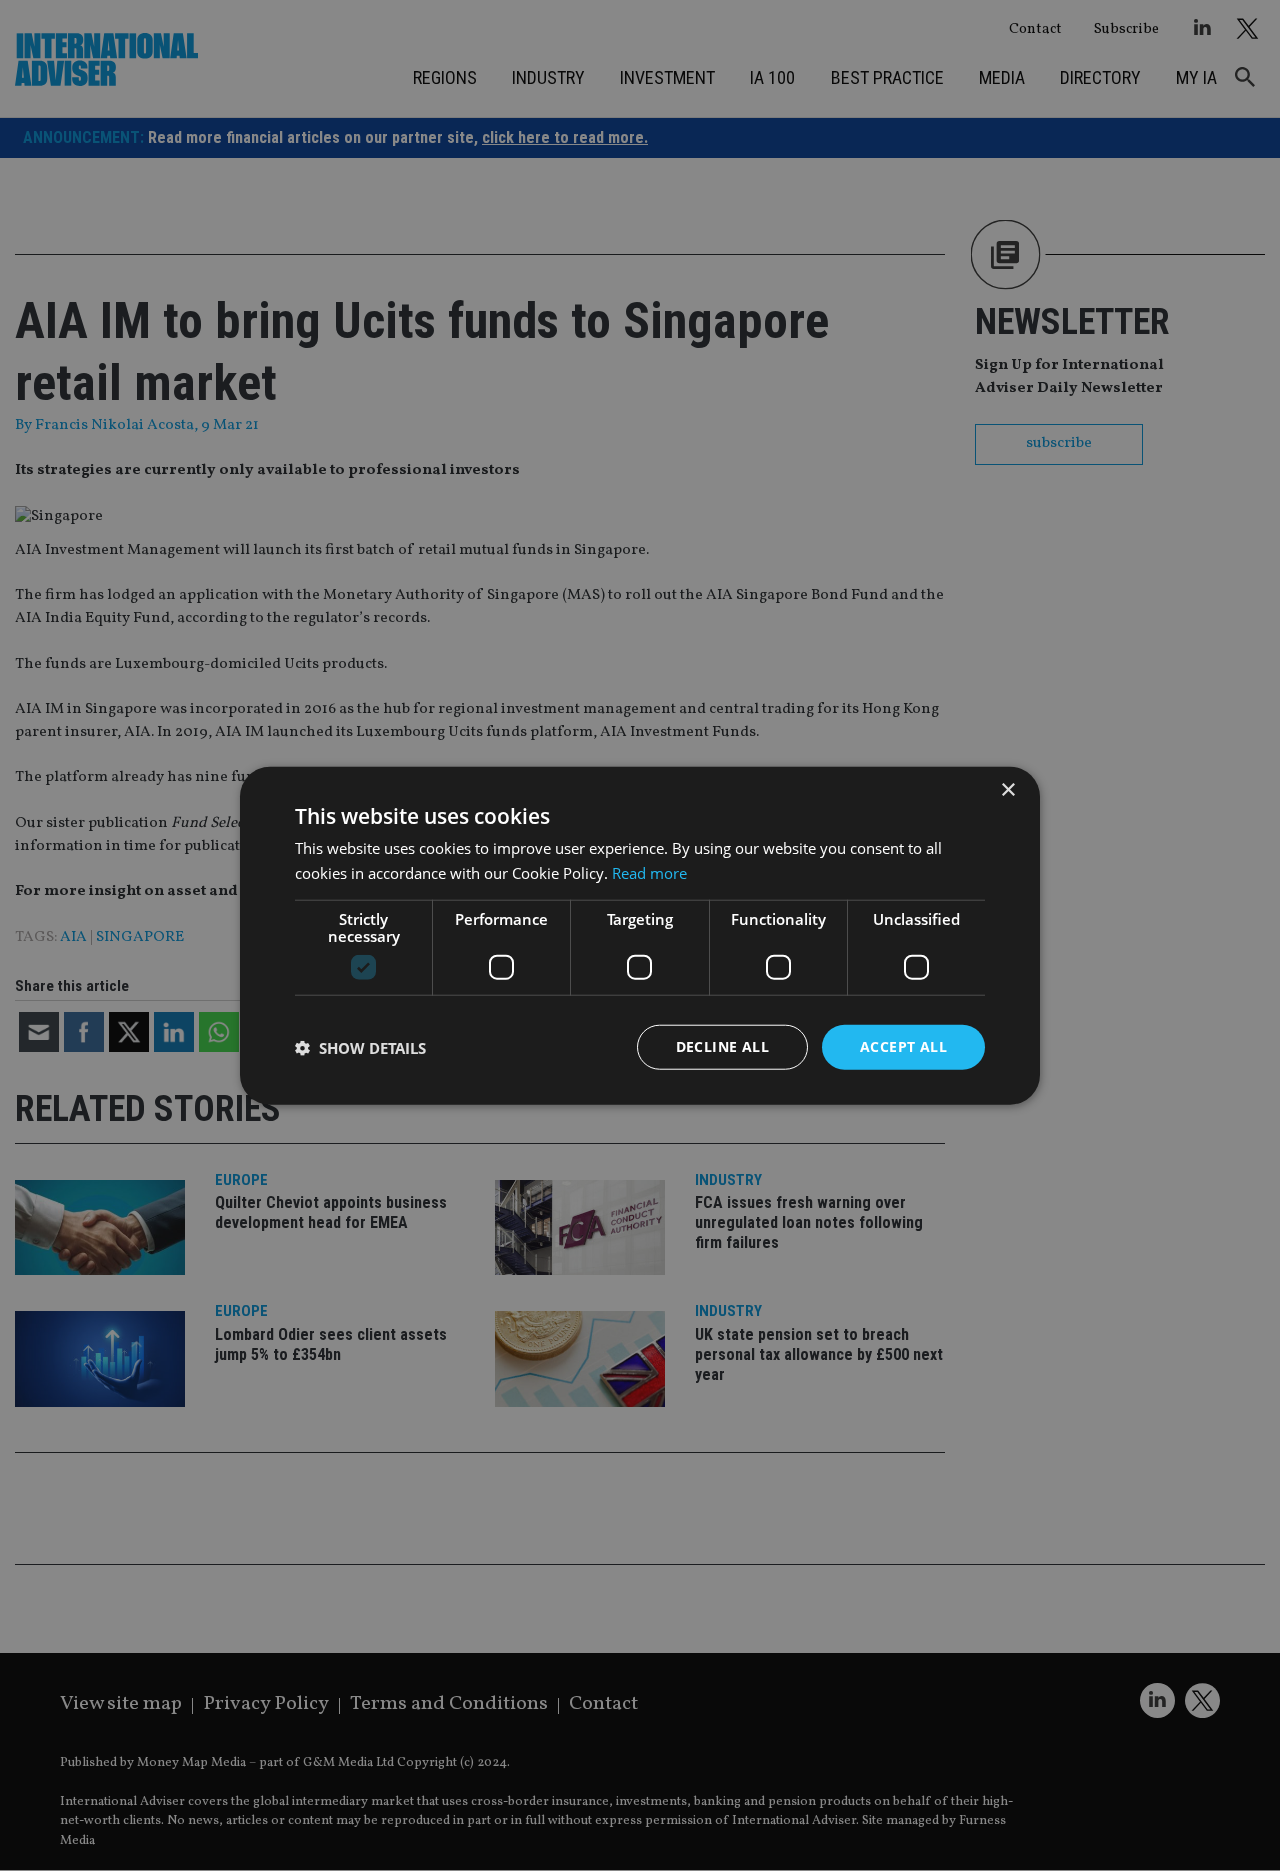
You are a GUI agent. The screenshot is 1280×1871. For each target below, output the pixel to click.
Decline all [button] (722, 1046)
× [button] (1007, 789)
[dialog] (640, 935)
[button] (360, 1047)
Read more (649, 872)
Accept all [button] (903, 1046)
